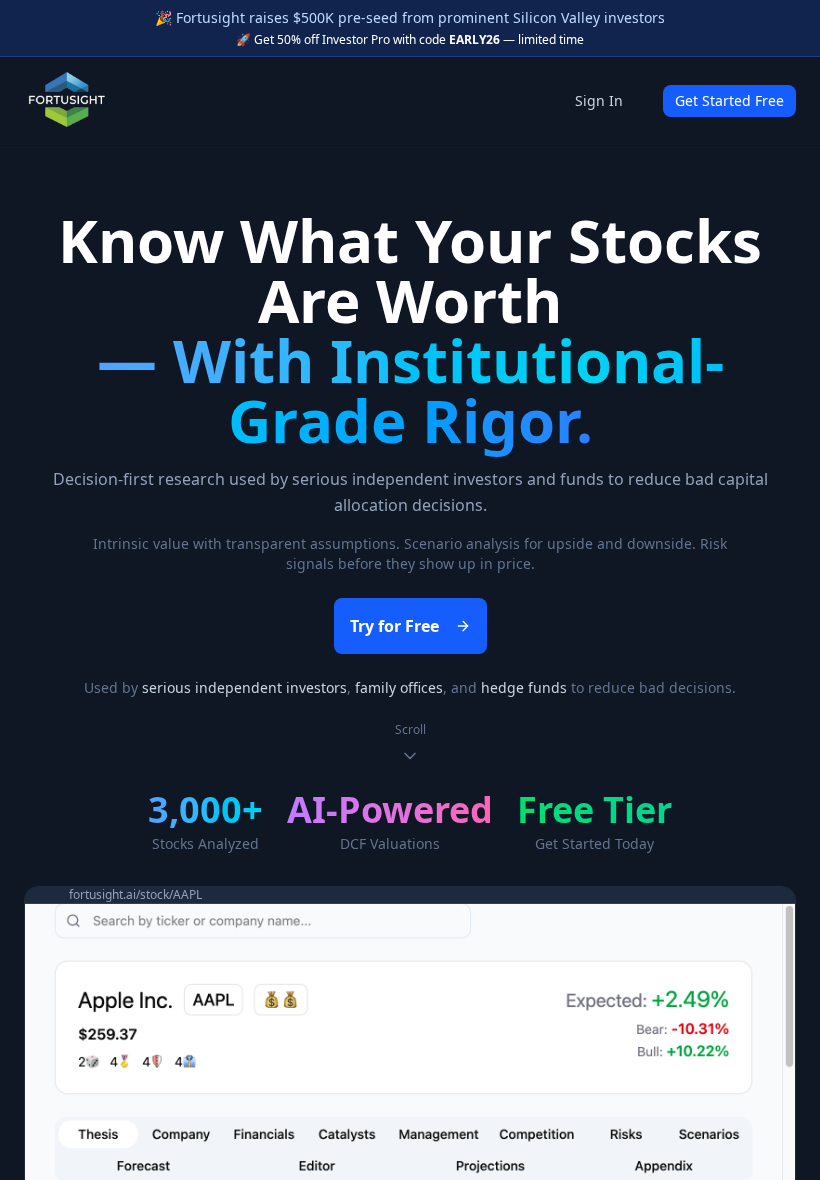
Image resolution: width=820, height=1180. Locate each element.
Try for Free (394, 626)
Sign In (599, 100)
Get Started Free (729, 100)
